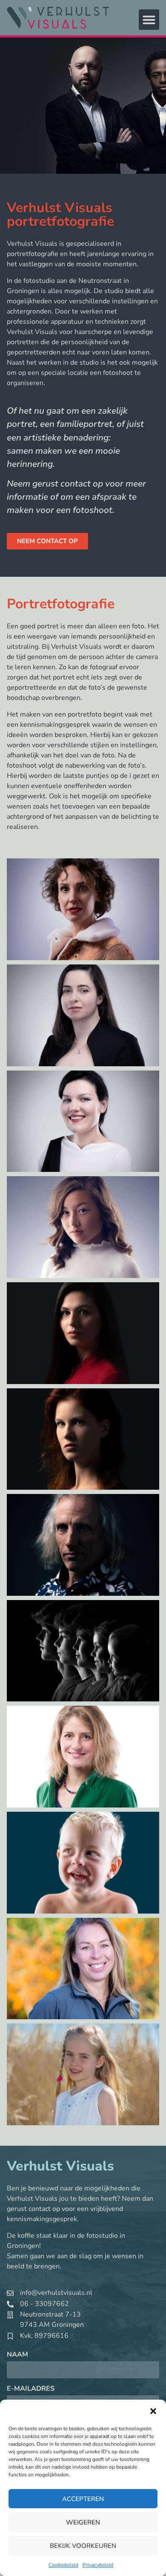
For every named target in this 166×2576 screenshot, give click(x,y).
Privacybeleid (98, 2565)
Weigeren (83, 2522)
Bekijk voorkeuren (83, 2546)
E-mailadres (31, 2389)
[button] (153, 2411)
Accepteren (83, 2499)
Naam (17, 2355)
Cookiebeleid (63, 2565)
